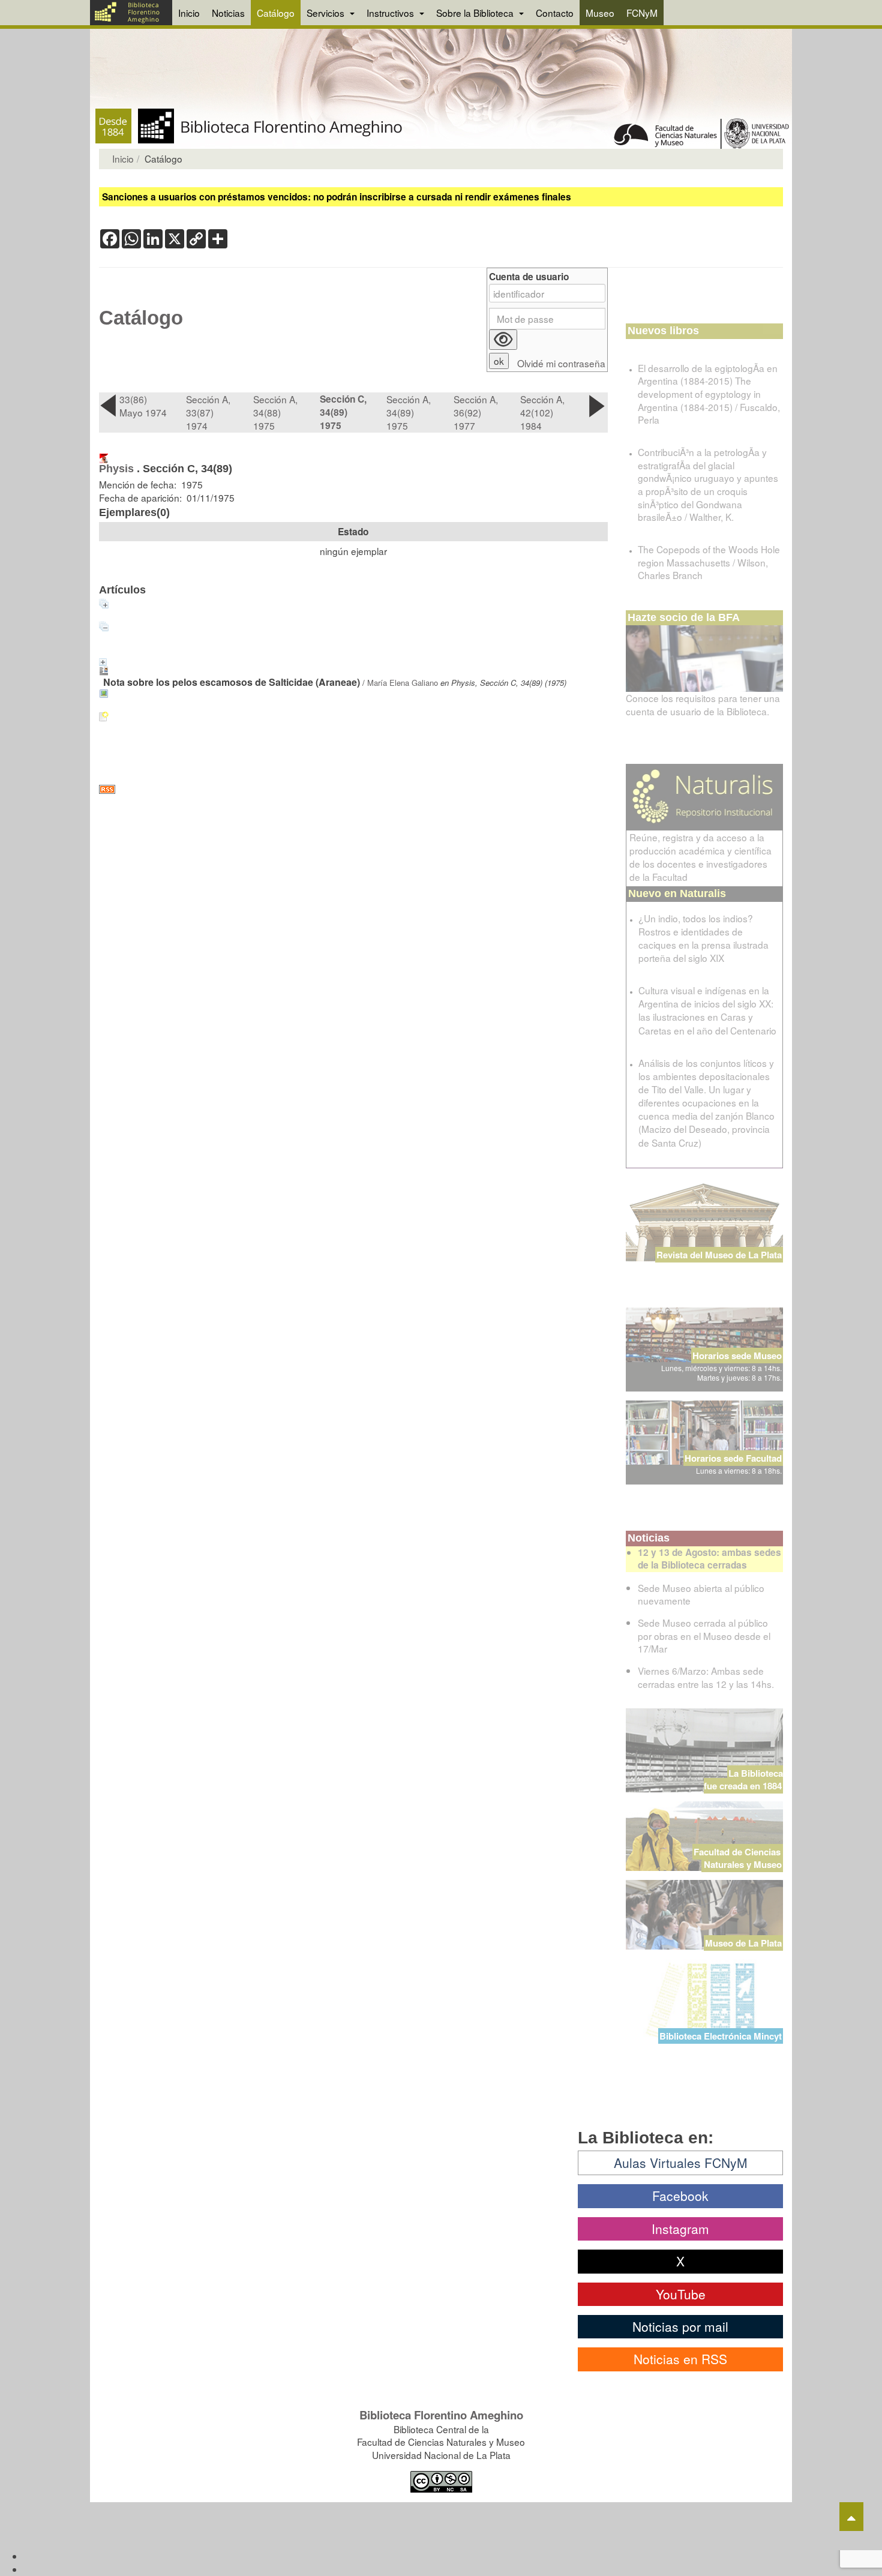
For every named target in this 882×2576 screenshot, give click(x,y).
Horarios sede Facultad (733, 1458)
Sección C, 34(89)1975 (343, 412)
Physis (116, 469)
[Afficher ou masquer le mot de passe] (503, 340)
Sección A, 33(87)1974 (208, 412)
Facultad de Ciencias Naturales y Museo (738, 1858)
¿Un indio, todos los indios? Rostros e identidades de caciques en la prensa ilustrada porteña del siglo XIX (703, 938)
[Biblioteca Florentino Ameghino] (131, 13)
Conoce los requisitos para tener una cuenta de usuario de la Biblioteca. (703, 704)
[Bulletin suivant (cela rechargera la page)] (598, 406)
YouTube (681, 2294)
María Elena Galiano (403, 683)
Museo (600, 13)
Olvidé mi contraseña (561, 363)
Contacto (555, 13)
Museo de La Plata (743, 1943)
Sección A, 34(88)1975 (275, 412)
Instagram (680, 2229)
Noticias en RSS (680, 2359)
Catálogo (276, 13)
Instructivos (391, 13)
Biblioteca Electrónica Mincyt (721, 2036)
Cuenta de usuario (529, 277)
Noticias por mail (680, 2326)
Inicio (189, 13)
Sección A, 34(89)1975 (409, 412)
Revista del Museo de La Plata (719, 1255)
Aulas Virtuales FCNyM (681, 2163)
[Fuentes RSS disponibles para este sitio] (353, 789)
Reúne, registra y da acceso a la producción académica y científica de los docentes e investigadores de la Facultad (700, 857)
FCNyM (642, 13)
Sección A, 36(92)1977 (476, 412)
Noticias (228, 13)
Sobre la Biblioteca (476, 13)
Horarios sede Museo (737, 1356)
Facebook (680, 2196)
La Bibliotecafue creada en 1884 (743, 1779)
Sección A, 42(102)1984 (542, 412)
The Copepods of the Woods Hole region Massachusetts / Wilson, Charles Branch (709, 562)
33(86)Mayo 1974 (143, 406)
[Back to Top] (851, 2517)
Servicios (327, 13)
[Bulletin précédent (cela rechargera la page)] (109, 406)
